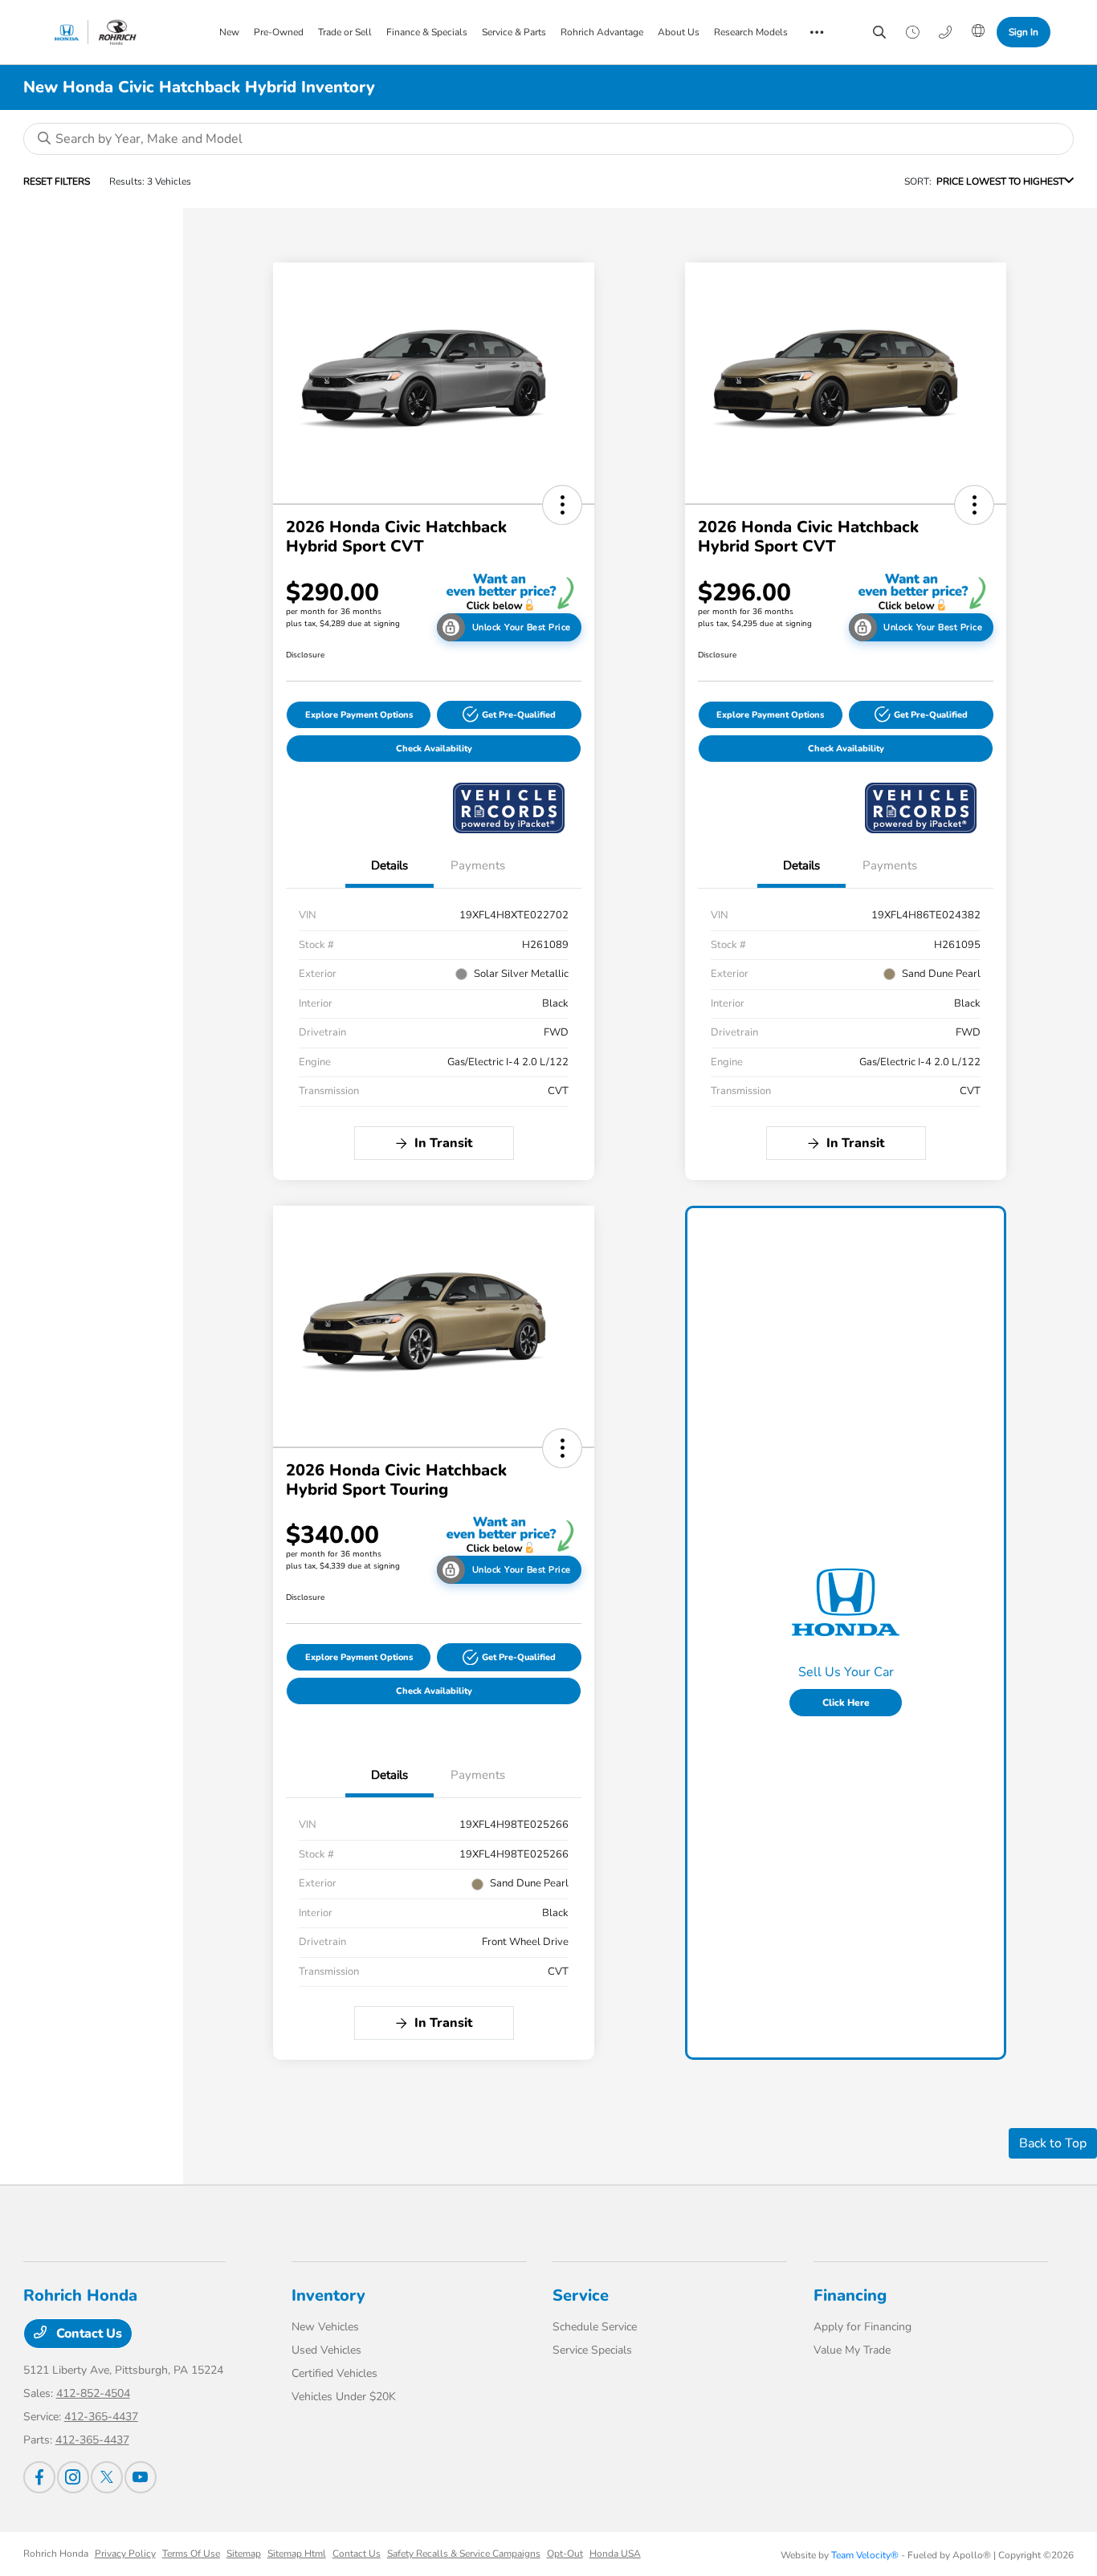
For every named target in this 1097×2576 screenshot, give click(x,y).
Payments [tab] (478, 865)
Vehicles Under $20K (344, 2397)
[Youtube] (141, 2477)
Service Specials (592, 2350)
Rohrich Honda (56, 2554)
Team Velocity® (865, 2555)
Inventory (328, 2295)
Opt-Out (565, 2554)
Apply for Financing (863, 2327)
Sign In (1024, 32)
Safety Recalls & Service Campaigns (464, 2554)
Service (581, 2295)
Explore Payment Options (359, 715)
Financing (850, 2295)
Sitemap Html (297, 2554)
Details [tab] (389, 865)
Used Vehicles (326, 2350)
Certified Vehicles (334, 2373)
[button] (562, 505)
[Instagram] (73, 2477)
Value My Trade (852, 2350)
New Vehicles (325, 2327)
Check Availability (434, 749)
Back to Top (1053, 2143)
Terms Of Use (191, 2554)
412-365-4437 (101, 2417)
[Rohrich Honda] (116, 32)
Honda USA (615, 2554)
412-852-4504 (93, 2393)
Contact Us (88, 2334)
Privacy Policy (125, 2554)
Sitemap (244, 2554)
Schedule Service (595, 2327)
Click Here (846, 1703)
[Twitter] (107, 2477)
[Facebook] (39, 2477)
